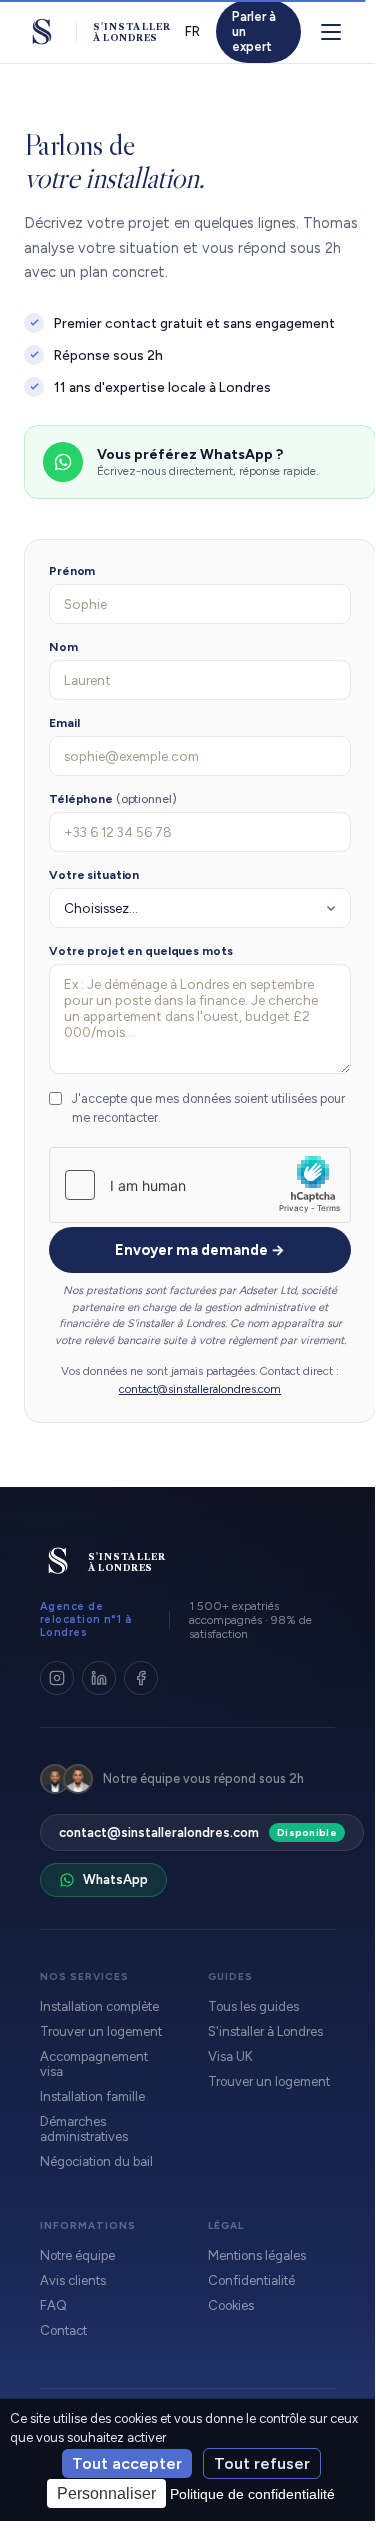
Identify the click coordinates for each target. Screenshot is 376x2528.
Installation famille (92, 2096)
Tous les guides (253, 2006)
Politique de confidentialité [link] (252, 2494)
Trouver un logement (101, 2031)
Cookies (231, 2305)
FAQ (53, 2305)
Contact (63, 2330)
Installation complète (99, 2006)
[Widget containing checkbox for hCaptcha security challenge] (200, 1185)
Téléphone (113, 799)
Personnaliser (106, 2493)
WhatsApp (115, 1879)
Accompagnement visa (94, 2064)
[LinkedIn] (99, 1678)
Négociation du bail (96, 2161)
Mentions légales (257, 2255)
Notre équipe (77, 2255)
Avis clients (73, 2280)
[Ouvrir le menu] (331, 32)
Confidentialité (251, 2280)
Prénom (72, 571)
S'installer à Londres (265, 2031)
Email (64, 723)
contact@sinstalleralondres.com (200, 1389)
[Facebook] (141, 1678)
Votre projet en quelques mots (141, 951)
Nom (63, 647)
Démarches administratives (84, 2129)
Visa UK (230, 2056)
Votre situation (94, 875)
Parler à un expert (254, 31)
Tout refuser (262, 2463)
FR (192, 31)
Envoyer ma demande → (200, 1250)
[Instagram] (57, 1678)
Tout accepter (127, 2463)
